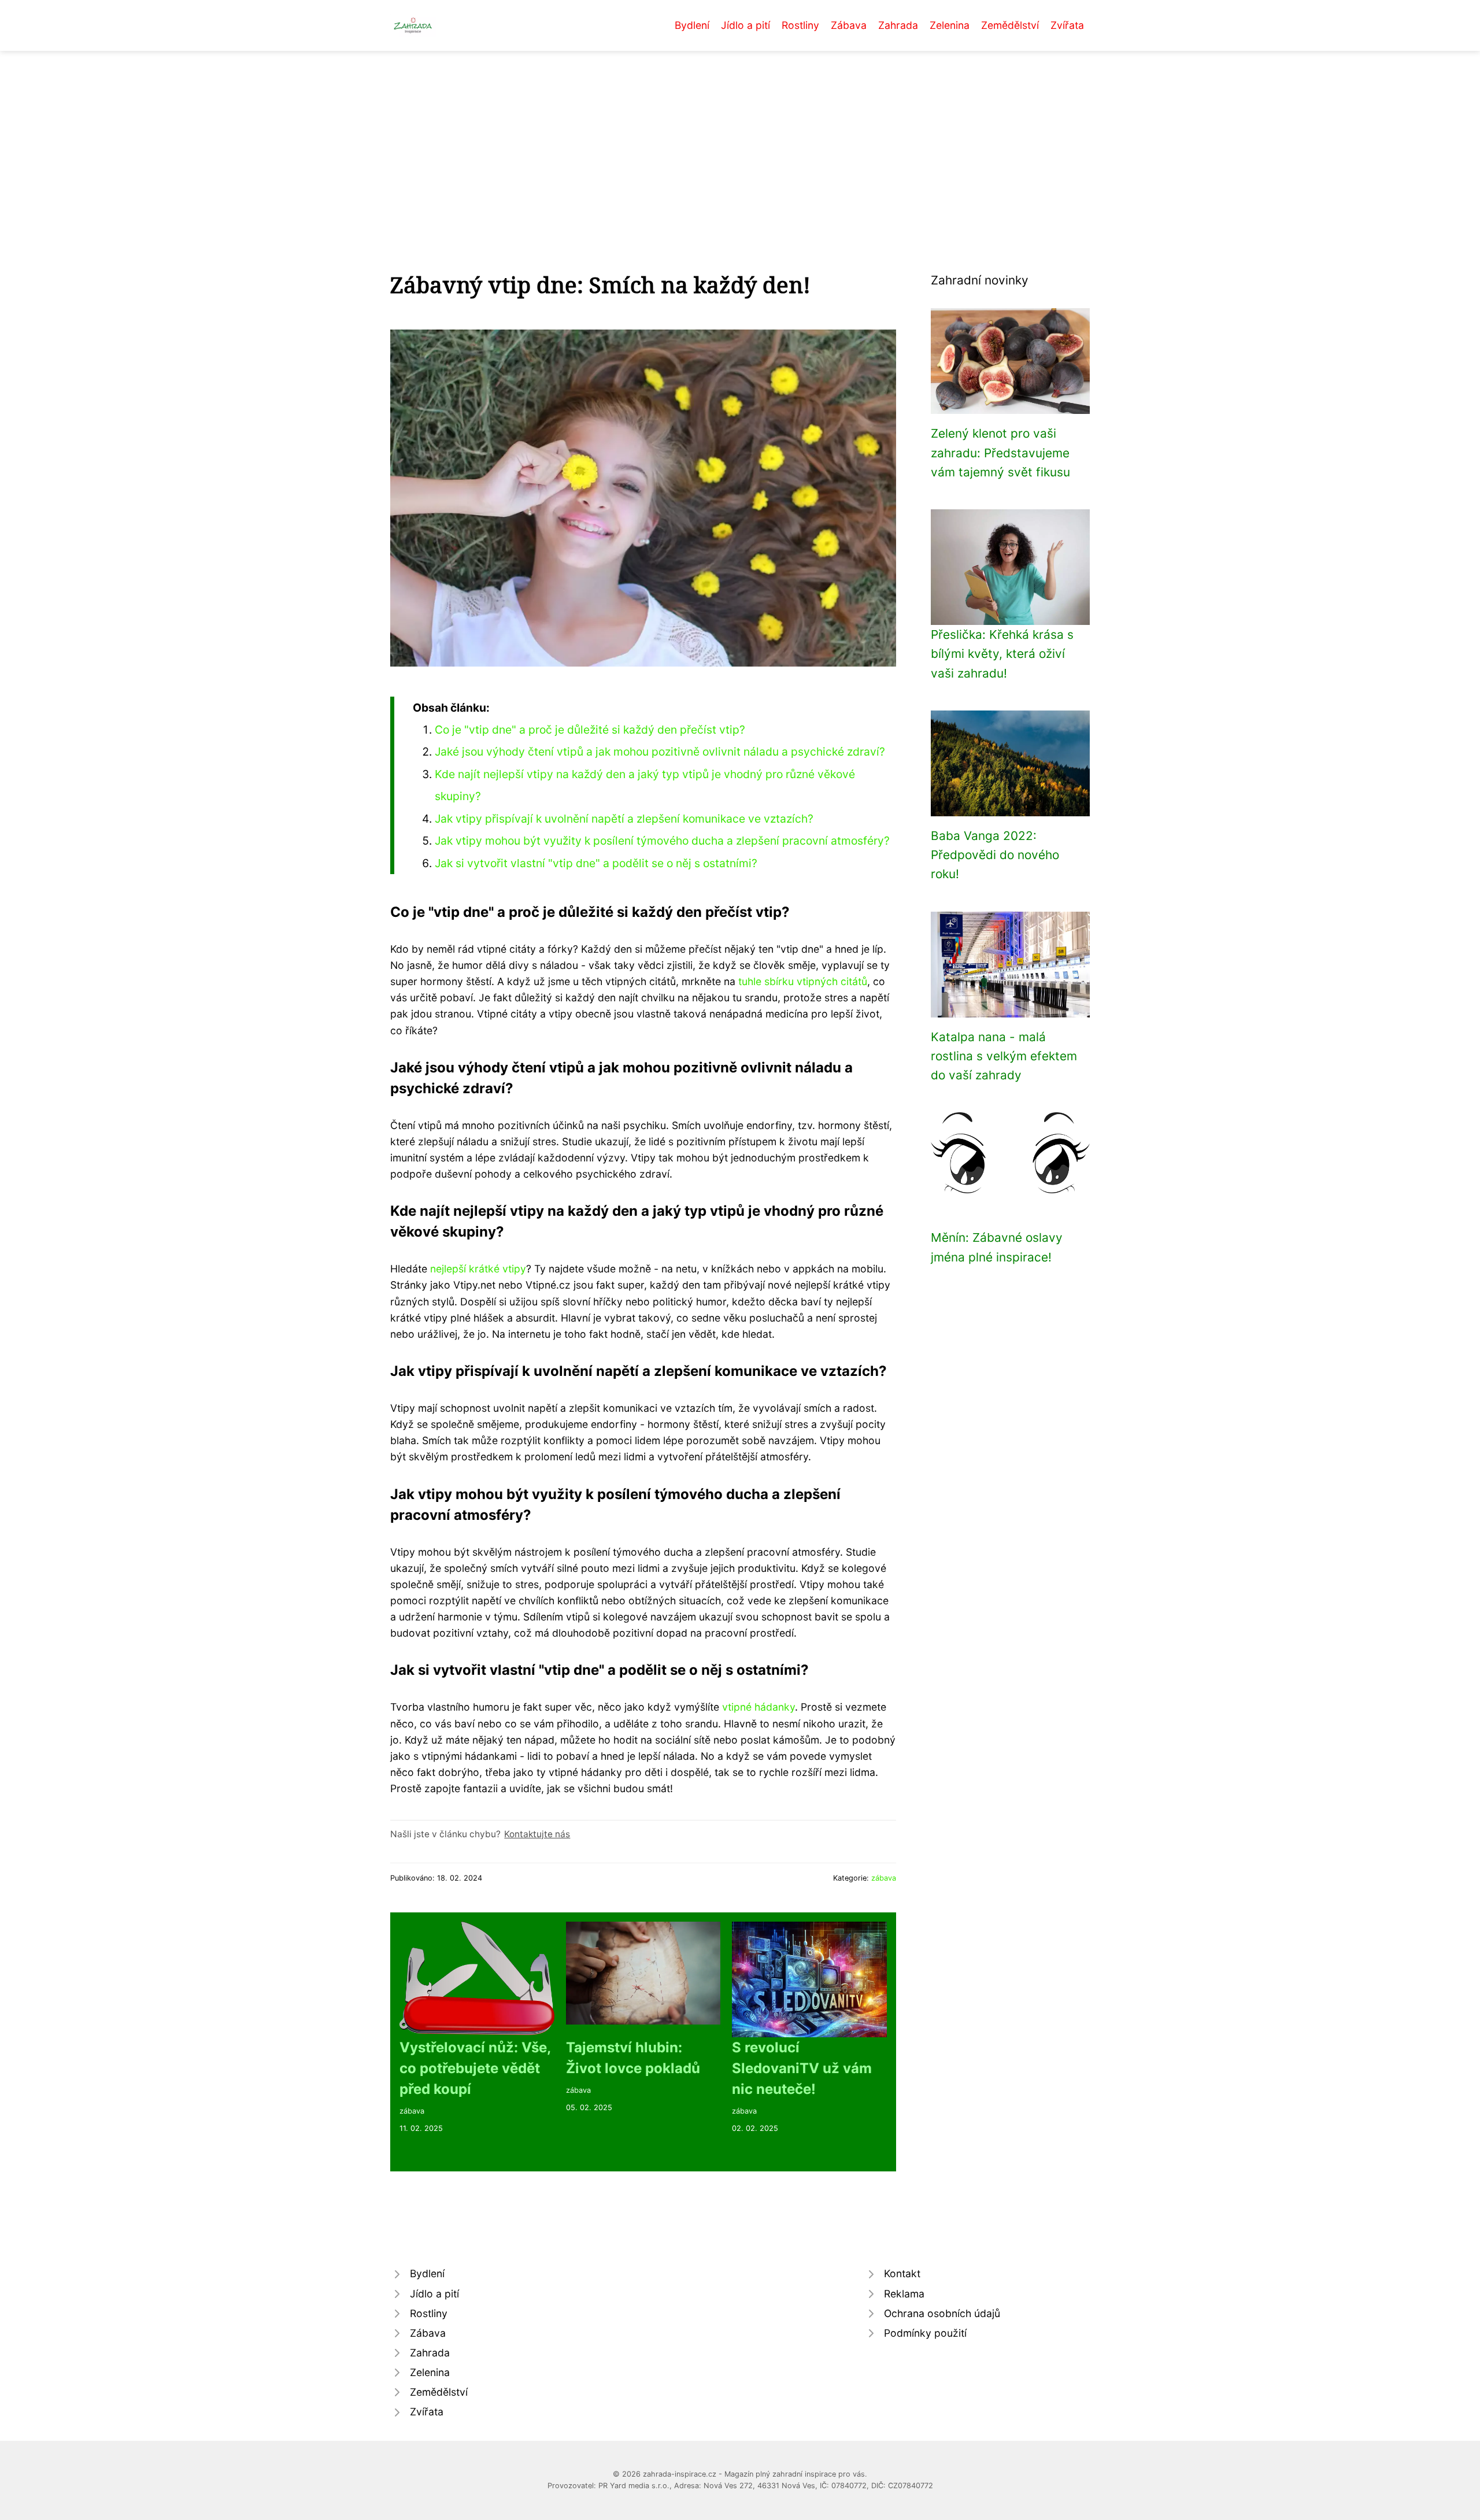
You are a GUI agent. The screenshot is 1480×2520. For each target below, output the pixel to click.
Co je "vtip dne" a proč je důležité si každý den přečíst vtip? (590, 730)
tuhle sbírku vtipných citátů (803, 981)
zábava (884, 1878)
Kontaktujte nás (537, 1834)
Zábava (849, 25)
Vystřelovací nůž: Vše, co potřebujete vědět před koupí (475, 2068)
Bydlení (692, 25)
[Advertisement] (740, 138)
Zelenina (950, 25)
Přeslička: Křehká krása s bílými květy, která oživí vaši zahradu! (1002, 654)
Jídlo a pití (745, 25)
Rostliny (800, 25)
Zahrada (898, 25)
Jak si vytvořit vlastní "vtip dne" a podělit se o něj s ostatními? (596, 863)
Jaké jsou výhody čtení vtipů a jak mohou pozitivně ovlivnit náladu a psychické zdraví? (660, 752)
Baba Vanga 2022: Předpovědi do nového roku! (995, 855)
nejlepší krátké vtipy (478, 1269)
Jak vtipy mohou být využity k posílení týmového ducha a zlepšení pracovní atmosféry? (662, 841)
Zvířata (1067, 25)
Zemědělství (1010, 25)
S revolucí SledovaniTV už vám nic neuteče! (802, 2068)
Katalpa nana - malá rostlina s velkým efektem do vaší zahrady (1004, 1056)
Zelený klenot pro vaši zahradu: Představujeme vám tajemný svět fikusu (1000, 453)
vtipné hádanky (758, 1707)
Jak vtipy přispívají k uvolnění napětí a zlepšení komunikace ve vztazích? (624, 819)
